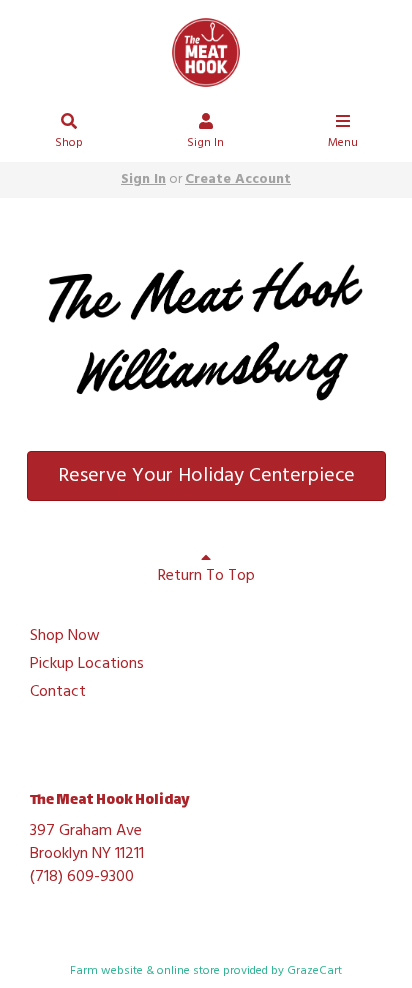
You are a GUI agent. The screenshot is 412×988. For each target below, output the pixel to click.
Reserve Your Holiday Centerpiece (206, 476)
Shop (69, 143)
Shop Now (65, 637)
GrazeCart (314, 971)
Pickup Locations (87, 665)
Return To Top (206, 576)
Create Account (238, 179)
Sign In (205, 143)
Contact (58, 693)
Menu (343, 143)
